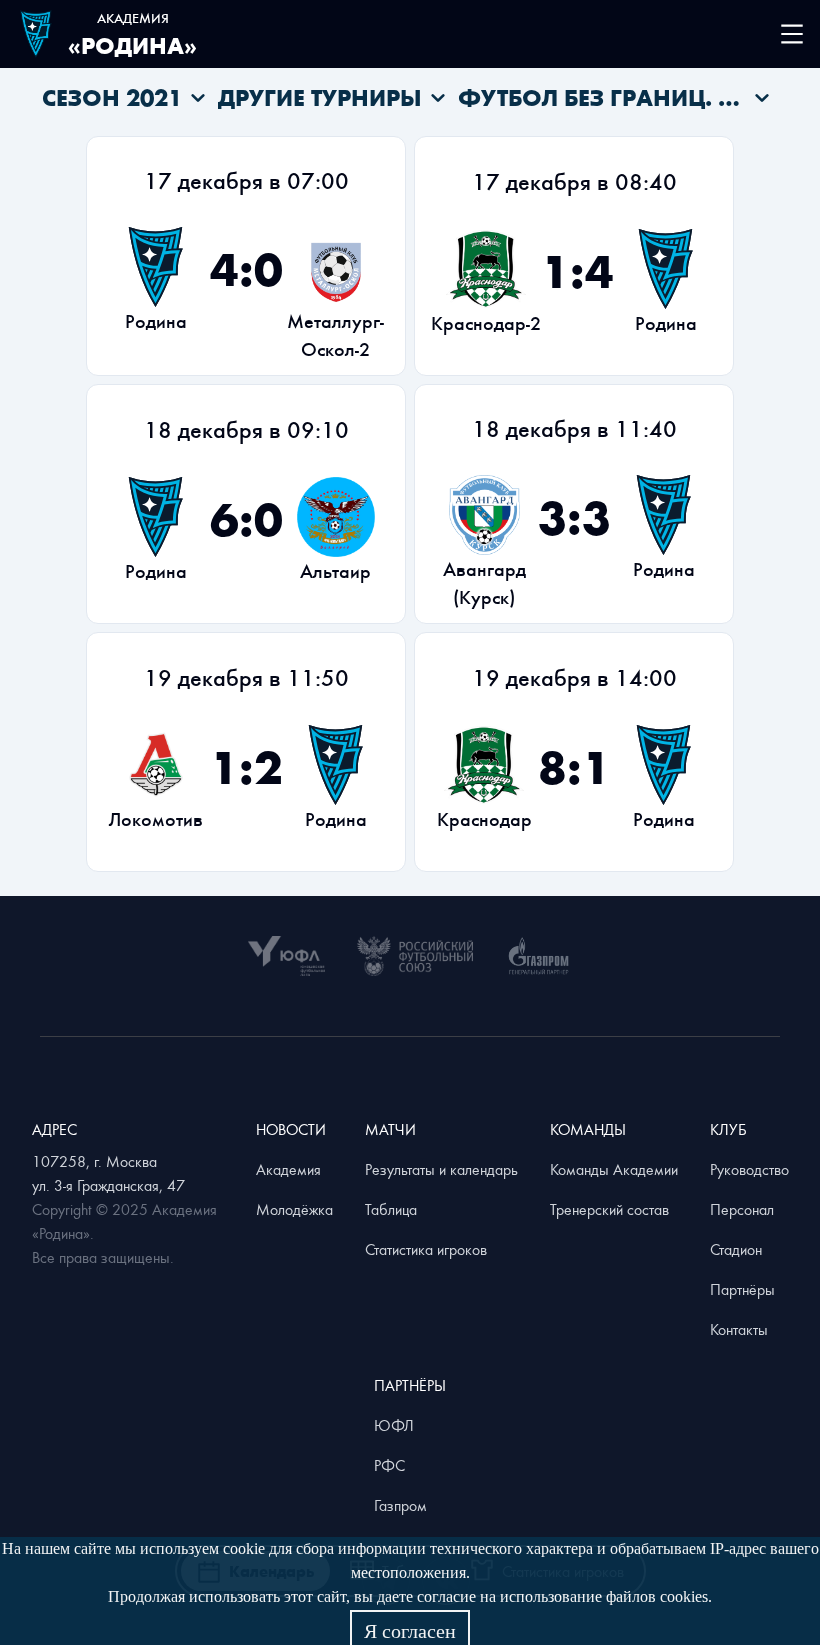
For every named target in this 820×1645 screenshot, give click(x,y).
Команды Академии (614, 1169)
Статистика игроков (426, 1249)
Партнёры (742, 1289)
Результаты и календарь (441, 1169)
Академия (288, 1169)
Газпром (400, 1505)
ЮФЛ (394, 1425)
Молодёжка (294, 1209)
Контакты (739, 1329)
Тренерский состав (609, 1209)
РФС (389, 1465)
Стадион (736, 1249)
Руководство (749, 1169)
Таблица (391, 1209)
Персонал (742, 1209)
